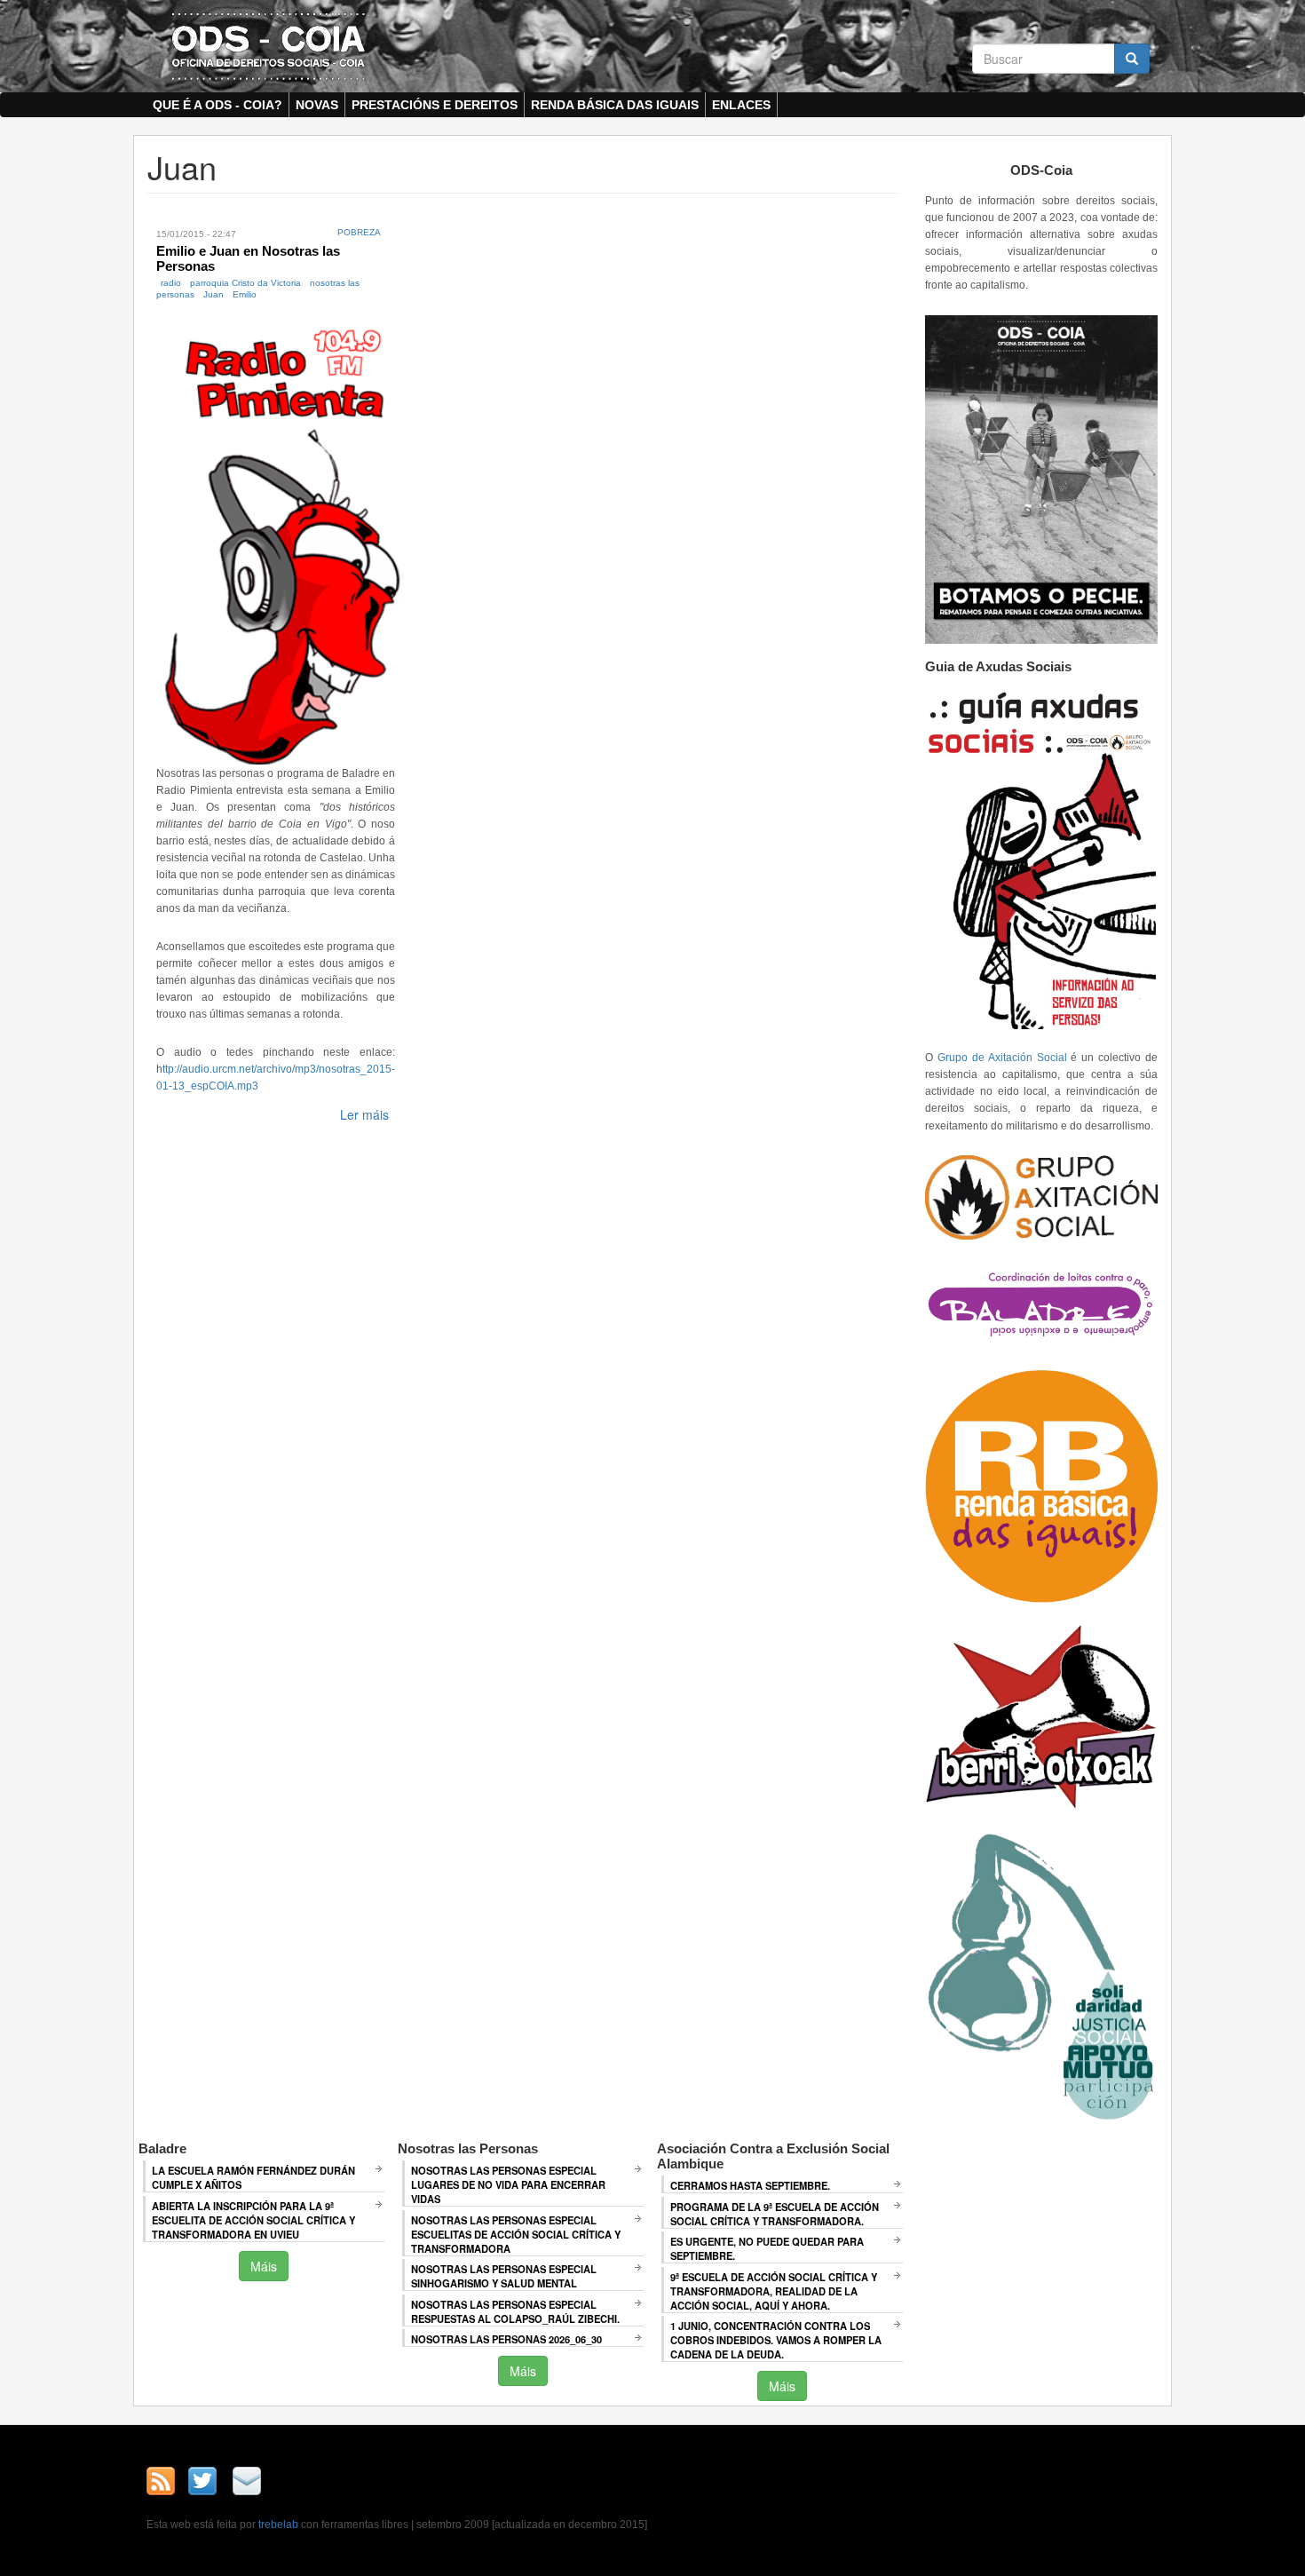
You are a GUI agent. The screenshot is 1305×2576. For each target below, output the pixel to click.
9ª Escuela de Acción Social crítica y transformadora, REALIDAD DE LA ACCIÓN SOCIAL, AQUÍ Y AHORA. (774, 2291)
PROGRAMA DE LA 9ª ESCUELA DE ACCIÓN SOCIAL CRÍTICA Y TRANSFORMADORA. (775, 2214)
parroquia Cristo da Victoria (245, 283)
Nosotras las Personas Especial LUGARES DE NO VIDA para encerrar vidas (508, 2184)
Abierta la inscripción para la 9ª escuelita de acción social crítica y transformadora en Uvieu (253, 2220)
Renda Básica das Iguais (615, 105)
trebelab (278, 2524)
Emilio (245, 294)
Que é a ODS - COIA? (217, 105)
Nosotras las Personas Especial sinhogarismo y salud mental (504, 2276)
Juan (214, 294)
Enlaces (741, 105)
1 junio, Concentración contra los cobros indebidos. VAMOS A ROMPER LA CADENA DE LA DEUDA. (776, 2340)
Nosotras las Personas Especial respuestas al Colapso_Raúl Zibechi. (515, 2311)
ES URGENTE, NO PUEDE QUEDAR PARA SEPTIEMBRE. (767, 2248)
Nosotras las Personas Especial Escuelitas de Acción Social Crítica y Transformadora (516, 2234)
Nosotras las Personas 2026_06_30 (506, 2339)
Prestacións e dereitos (435, 105)
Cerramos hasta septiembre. (750, 2185)
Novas (317, 105)
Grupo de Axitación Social (1002, 1058)
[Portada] (268, 45)
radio (171, 283)
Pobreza (359, 232)
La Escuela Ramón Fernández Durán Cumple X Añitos (253, 2177)
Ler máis (364, 1114)
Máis (264, 2266)
